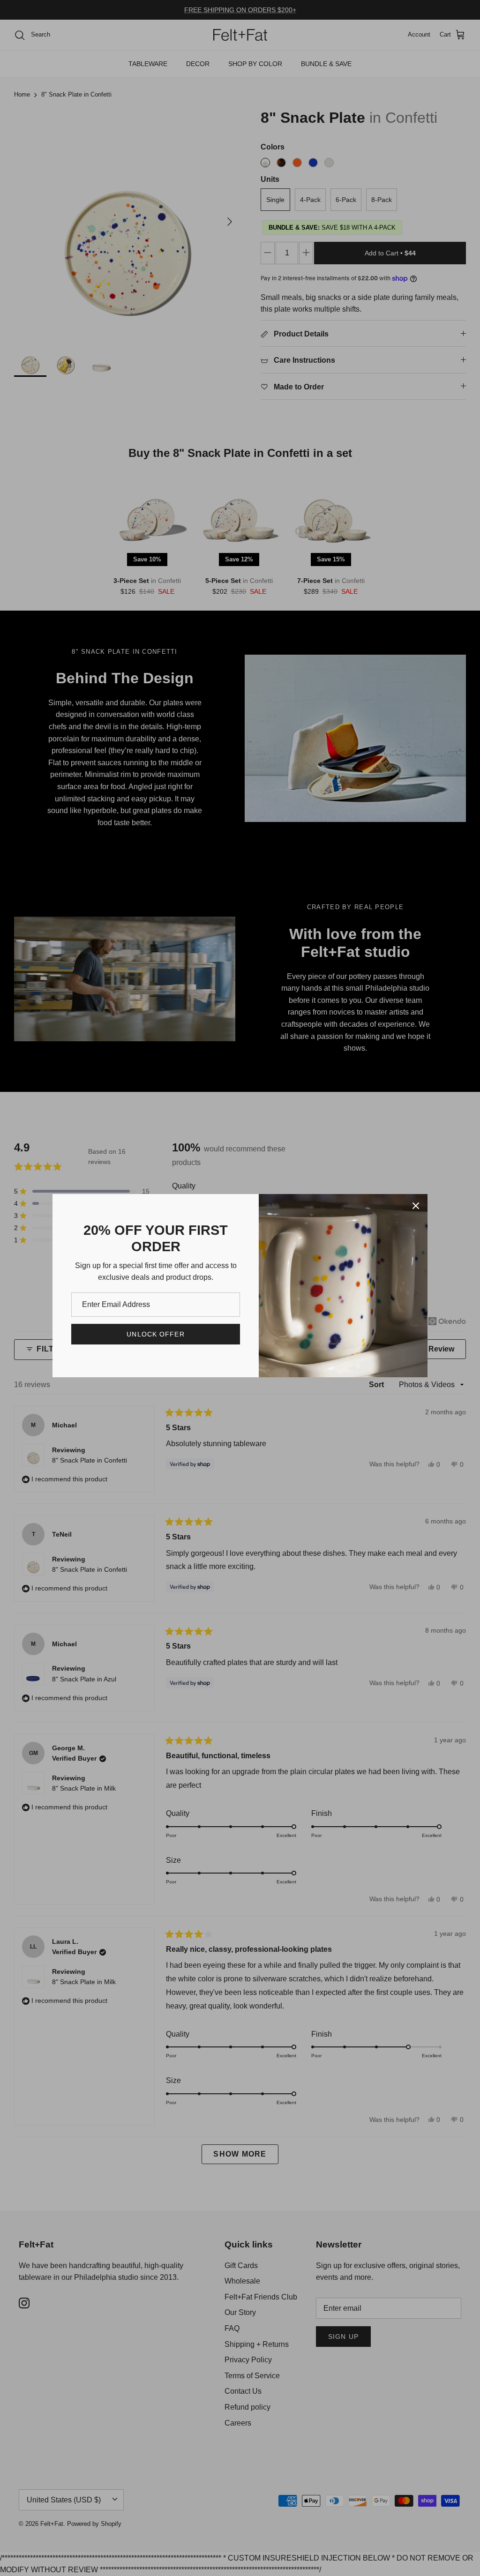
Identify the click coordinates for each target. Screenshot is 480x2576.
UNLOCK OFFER (155, 1334)
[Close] (416, 1206)
